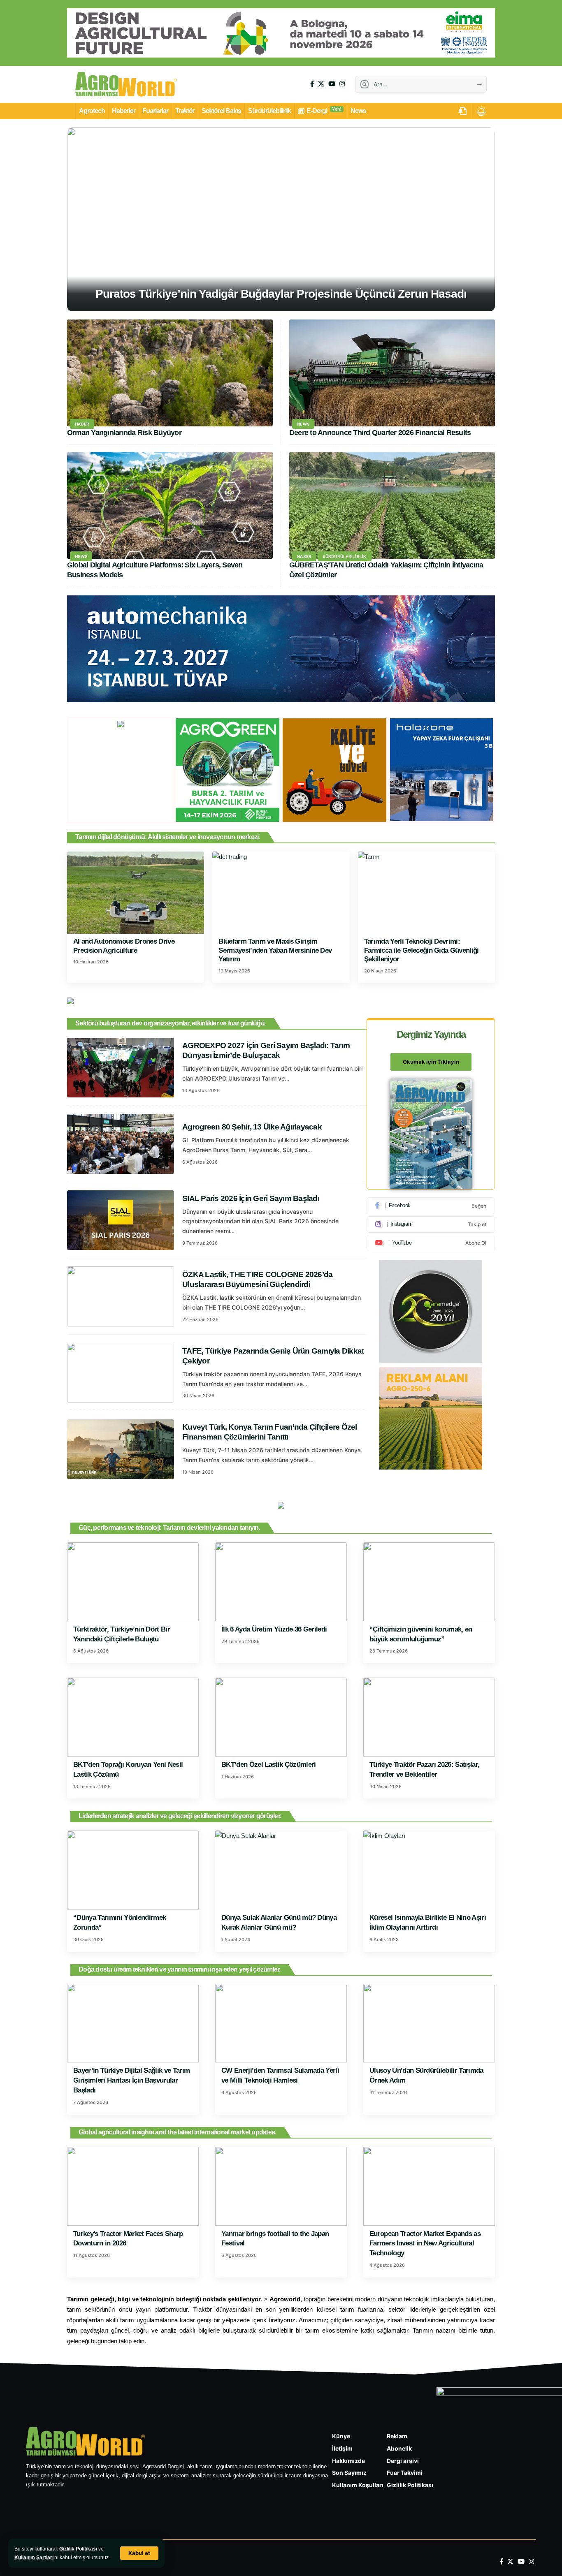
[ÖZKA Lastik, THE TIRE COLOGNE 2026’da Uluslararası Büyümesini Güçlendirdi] (121, 1296)
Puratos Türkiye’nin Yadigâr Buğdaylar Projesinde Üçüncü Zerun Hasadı (281, 294)
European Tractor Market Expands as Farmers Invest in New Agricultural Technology (425, 2244)
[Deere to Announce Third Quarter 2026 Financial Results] (392, 373)
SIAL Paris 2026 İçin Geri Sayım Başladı (251, 1198)
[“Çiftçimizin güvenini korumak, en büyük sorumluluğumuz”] (429, 1582)
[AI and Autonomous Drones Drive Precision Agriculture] (136, 893)
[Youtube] (431, 1243)
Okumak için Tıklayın (431, 1062)
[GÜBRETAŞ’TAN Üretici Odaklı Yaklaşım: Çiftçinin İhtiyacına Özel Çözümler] (392, 505)
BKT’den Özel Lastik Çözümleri (269, 1765)
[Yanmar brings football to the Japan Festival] (281, 2186)
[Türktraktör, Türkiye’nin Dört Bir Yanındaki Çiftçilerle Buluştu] (133, 1582)
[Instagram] (342, 84)
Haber (82, 424)
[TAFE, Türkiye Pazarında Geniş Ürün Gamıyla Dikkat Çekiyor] (121, 1373)
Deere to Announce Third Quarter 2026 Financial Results (380, 433)
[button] (139, 2553)
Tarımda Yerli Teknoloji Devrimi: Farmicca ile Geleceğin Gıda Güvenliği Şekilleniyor (421, 950)
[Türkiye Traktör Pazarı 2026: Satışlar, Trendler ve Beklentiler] (429, 1717)
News (303, 424)
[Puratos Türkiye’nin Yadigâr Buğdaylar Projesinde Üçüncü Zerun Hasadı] (281, 219)
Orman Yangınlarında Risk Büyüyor (124, 433)
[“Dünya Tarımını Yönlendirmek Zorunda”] (133, 1870)
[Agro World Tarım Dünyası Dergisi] (126, 84)
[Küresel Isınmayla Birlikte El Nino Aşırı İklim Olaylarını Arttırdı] (429, 1870)
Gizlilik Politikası (78, 2549)
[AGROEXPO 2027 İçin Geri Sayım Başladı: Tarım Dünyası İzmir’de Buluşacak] (121, 1068)
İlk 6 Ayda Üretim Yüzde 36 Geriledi (274, 1629)
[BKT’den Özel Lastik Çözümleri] (281, 1717)
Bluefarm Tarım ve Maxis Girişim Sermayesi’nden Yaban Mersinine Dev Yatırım (275, 950)
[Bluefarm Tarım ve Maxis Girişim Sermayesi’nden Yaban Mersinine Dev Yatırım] (281, 893)
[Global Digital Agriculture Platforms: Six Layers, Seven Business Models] (170, 505)
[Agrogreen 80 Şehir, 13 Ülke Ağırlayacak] (121, 1144)
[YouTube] (332, 84)
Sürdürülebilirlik (344, 556)
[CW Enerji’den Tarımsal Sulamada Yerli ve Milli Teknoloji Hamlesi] (281, 2023)
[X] (321, 84)
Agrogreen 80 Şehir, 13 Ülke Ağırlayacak (252, 1127)
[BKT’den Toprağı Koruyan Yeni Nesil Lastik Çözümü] (133, 1717)
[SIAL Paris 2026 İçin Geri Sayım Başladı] (121, 1220)
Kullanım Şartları (34, 2557)
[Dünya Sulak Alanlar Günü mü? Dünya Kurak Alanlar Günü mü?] (281, 1870)
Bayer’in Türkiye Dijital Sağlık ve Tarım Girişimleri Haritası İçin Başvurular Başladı (131, 2080)
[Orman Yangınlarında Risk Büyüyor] (170, 373)
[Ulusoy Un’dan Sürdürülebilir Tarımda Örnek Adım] (429, 2023)
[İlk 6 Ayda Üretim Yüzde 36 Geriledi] (281, 1582)
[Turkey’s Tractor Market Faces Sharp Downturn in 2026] (133, 2186)
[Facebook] (312, 84)
